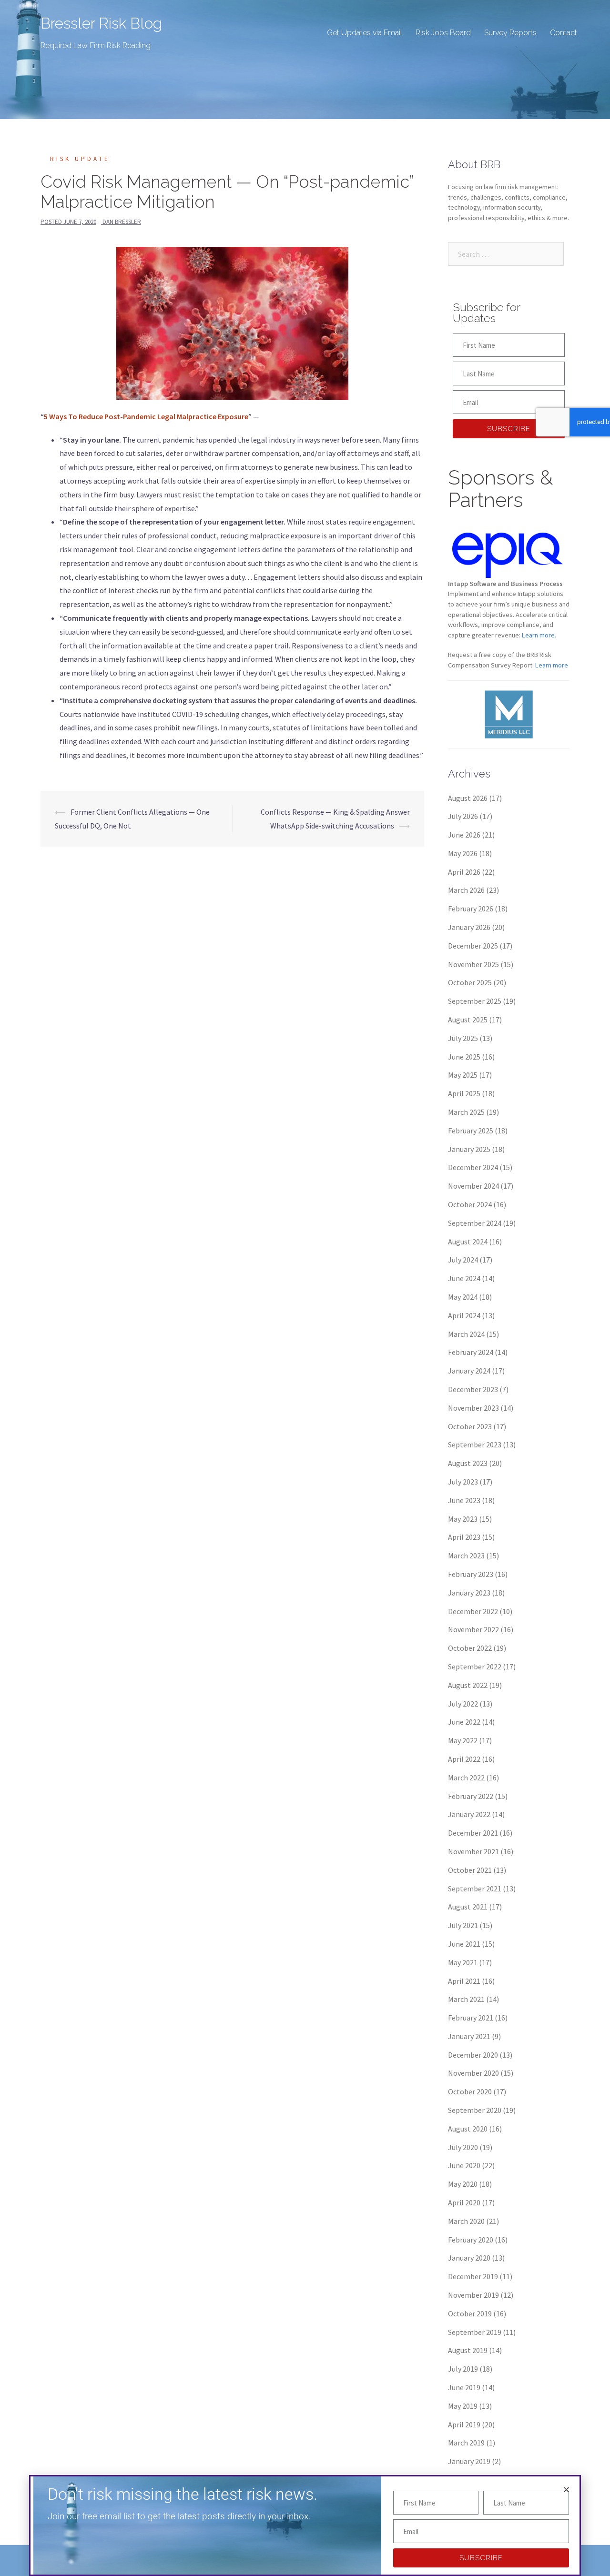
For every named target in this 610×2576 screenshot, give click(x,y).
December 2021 (473, 1833)
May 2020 (463, 2184)
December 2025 (473, 946)
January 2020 (469, 2258)
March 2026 (466, 890)
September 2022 (475, 1667)
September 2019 (475, 2332)
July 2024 (463, 1260)
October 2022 (470, 1648)
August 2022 (468, 1685)
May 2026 (463, 853)
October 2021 (470, 1870)
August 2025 (468, 1020)
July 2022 (463, 1704)
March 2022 (466, 1778)
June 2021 (464, 1944)
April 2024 (464, 1315)
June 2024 (464, 1278)
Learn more (552, 665)
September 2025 (475, 1001)
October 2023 (470, 1426)
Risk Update (80, 159)
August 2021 (468, 1907)
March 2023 (466, 1556)
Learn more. (539, 635)
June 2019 (464, 2387)
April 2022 (464, 1759)
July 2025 (463, 1038)
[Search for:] (506, 254)
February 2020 (471, 2240)
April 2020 (464, 2202)
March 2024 (466, 1334)
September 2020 (475, 2110)
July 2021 (463, 1925)
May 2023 (463, 1519)
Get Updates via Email (365, 33)
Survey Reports (510, 33)
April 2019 (464, 2424)
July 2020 (463, 2147)
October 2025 (470, 982)
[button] (566, 2490)
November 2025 (473, 964)
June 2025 (464, 1057)
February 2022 (471, 1796)
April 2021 (464, 1981)
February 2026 (471, 909)
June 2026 (464, 835)
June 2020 (464, 2165)
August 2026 (468, 798)
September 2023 (475, 1445)
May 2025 (463, 1075)
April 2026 (464, 872)
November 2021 (473, 1851)
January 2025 (469, 1149)
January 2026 (469, 927)
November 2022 (473, 1629)
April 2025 (464, 1093)
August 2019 (468, 2350)
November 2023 (473, 1408)
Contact (564, 33)
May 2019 (463, 2406)
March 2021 (466, 1999)
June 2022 (464, 1722)
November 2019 (473, 2295)
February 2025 (471, 1131)
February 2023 (471, 1574)
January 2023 (469, 1593)
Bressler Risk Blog (101, 23)
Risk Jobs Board (443, 33)
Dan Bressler (122, 222)
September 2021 (475, 1889)
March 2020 (466, 2221)
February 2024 (471, 1352)
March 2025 (466, 1112)
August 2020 (468, 2129)
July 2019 (463, 2369)
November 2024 (473, 1186)
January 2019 (469, 2461)
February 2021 (471, 2018)
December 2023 (473, 1389)
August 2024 (468, 1242)
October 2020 (470, 2091)
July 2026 (463, 816)
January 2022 (469, 1814)
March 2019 (466, 2443)
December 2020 (473, 2055)
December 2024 (473, 1167)
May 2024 (463, 1297)
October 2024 (470, 1204)
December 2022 (473, 1611)
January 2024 (469, 1371)
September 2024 (475, 1223)
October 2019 (470, 2313)
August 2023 (468, 1463)
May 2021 (463, 1962)
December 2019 (473, 2276)
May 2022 (463, 1740)
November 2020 (473, 2073)
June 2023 (464, 1500)
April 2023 (464, 1537)
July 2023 (463, 1482)
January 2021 (469, 2036)
